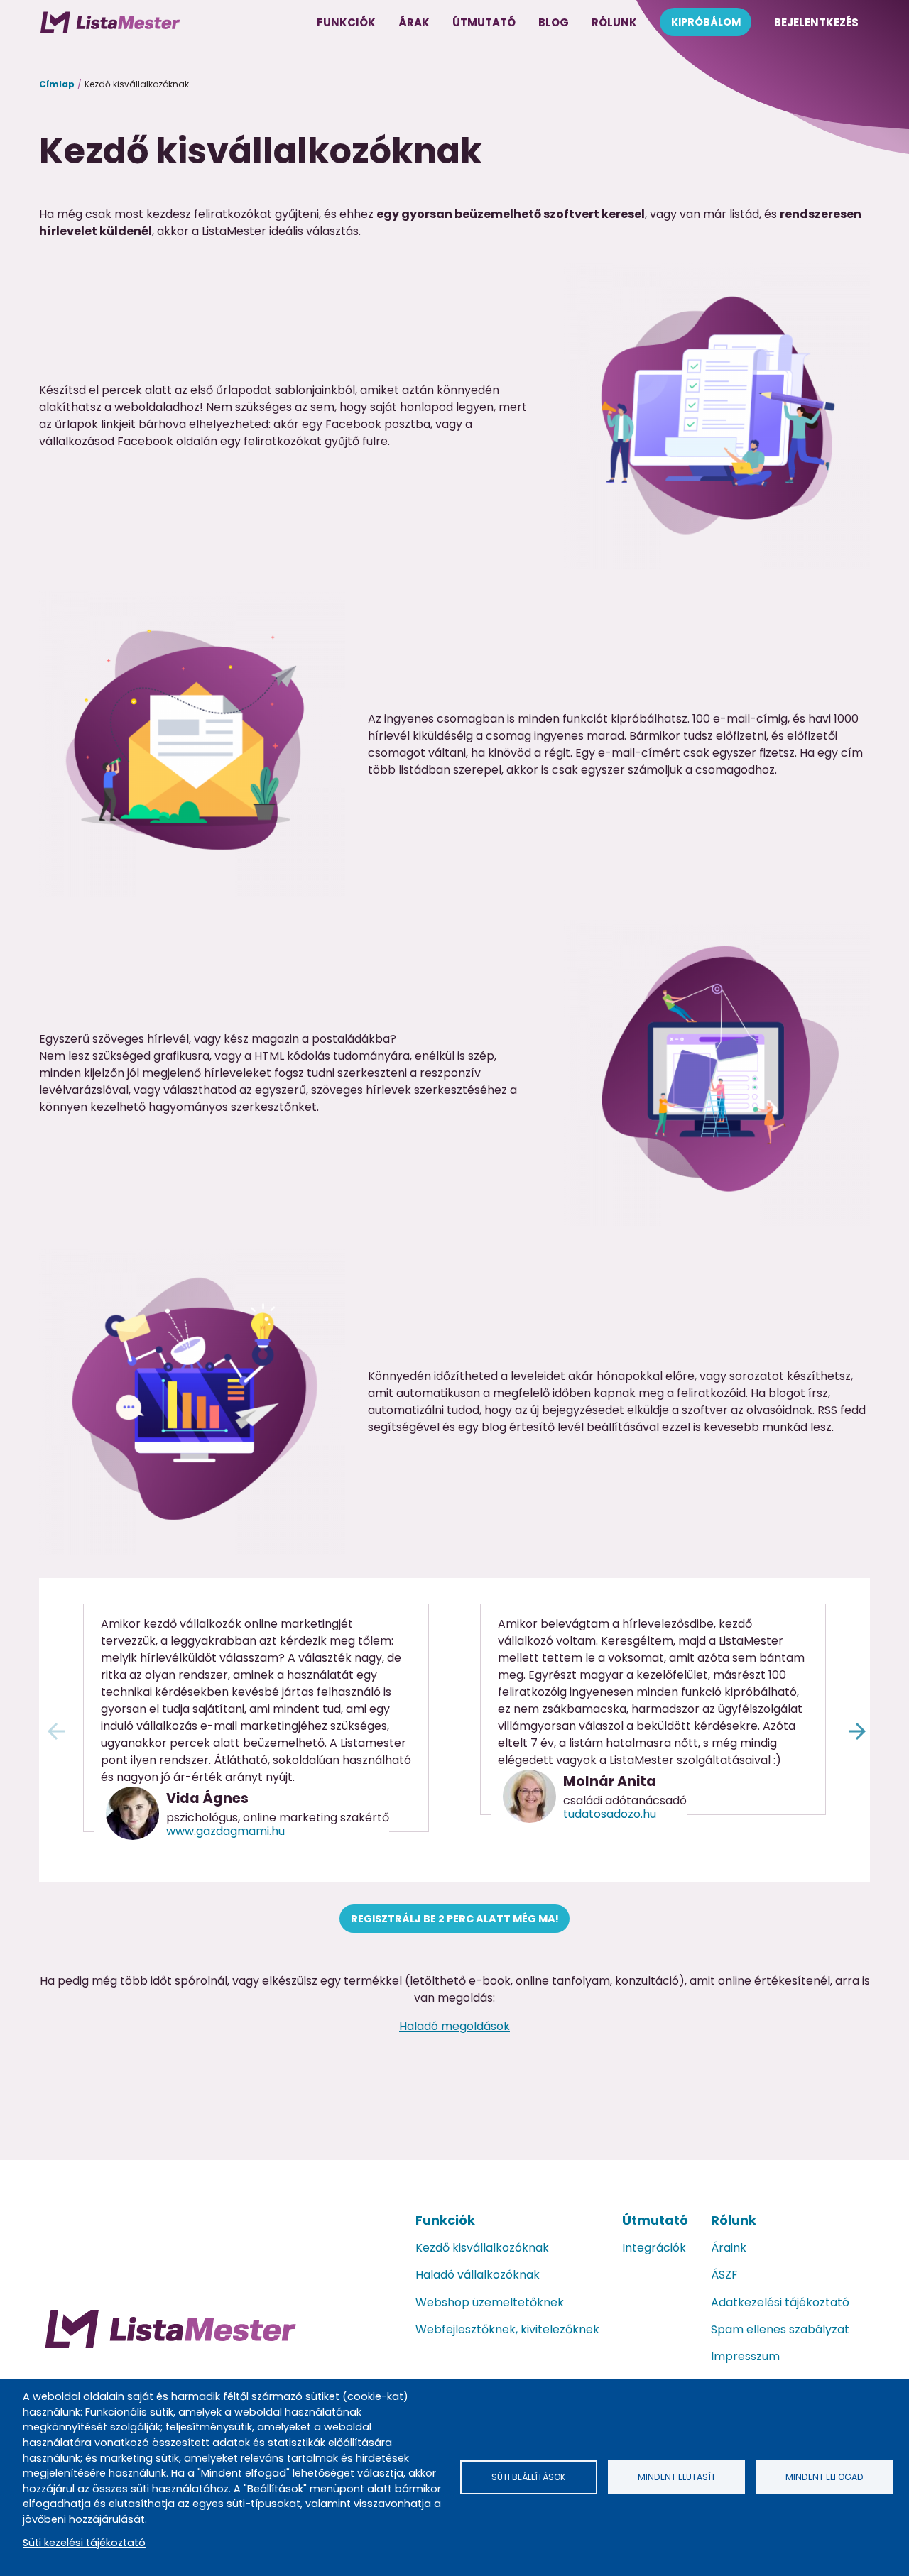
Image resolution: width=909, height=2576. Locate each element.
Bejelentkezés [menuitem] (816, 22)
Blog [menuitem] (554, 22)
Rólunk (734, 2220)
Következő (855, 1729)
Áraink (729, 2248)
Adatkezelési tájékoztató (780, 2302)
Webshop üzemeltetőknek (490, 2302)
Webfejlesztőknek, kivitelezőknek (507, 2329)
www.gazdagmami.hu (225, 1831)
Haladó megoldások (454, 2026)
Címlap (57, 84)
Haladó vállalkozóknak (478, 2275)
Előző (54, 1729)
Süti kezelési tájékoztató (84, 2543)
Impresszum (745, 2356)
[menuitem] (110, 22)
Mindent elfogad (824, 2477)
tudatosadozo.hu (610, 1814)
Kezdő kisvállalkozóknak (482, 2248)
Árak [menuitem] (414, 22)
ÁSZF (724, 2275)
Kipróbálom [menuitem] (706, 22)
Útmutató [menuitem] (484, 22)
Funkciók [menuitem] (346, 22)
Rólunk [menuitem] (614, 22)
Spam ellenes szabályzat (780, 2329)
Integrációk (654, 2248)
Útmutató (655, 2220)
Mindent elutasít (677, 2477)
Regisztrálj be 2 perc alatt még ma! (455, 1919)
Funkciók (445, 2220)
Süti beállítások (528, 2477)
